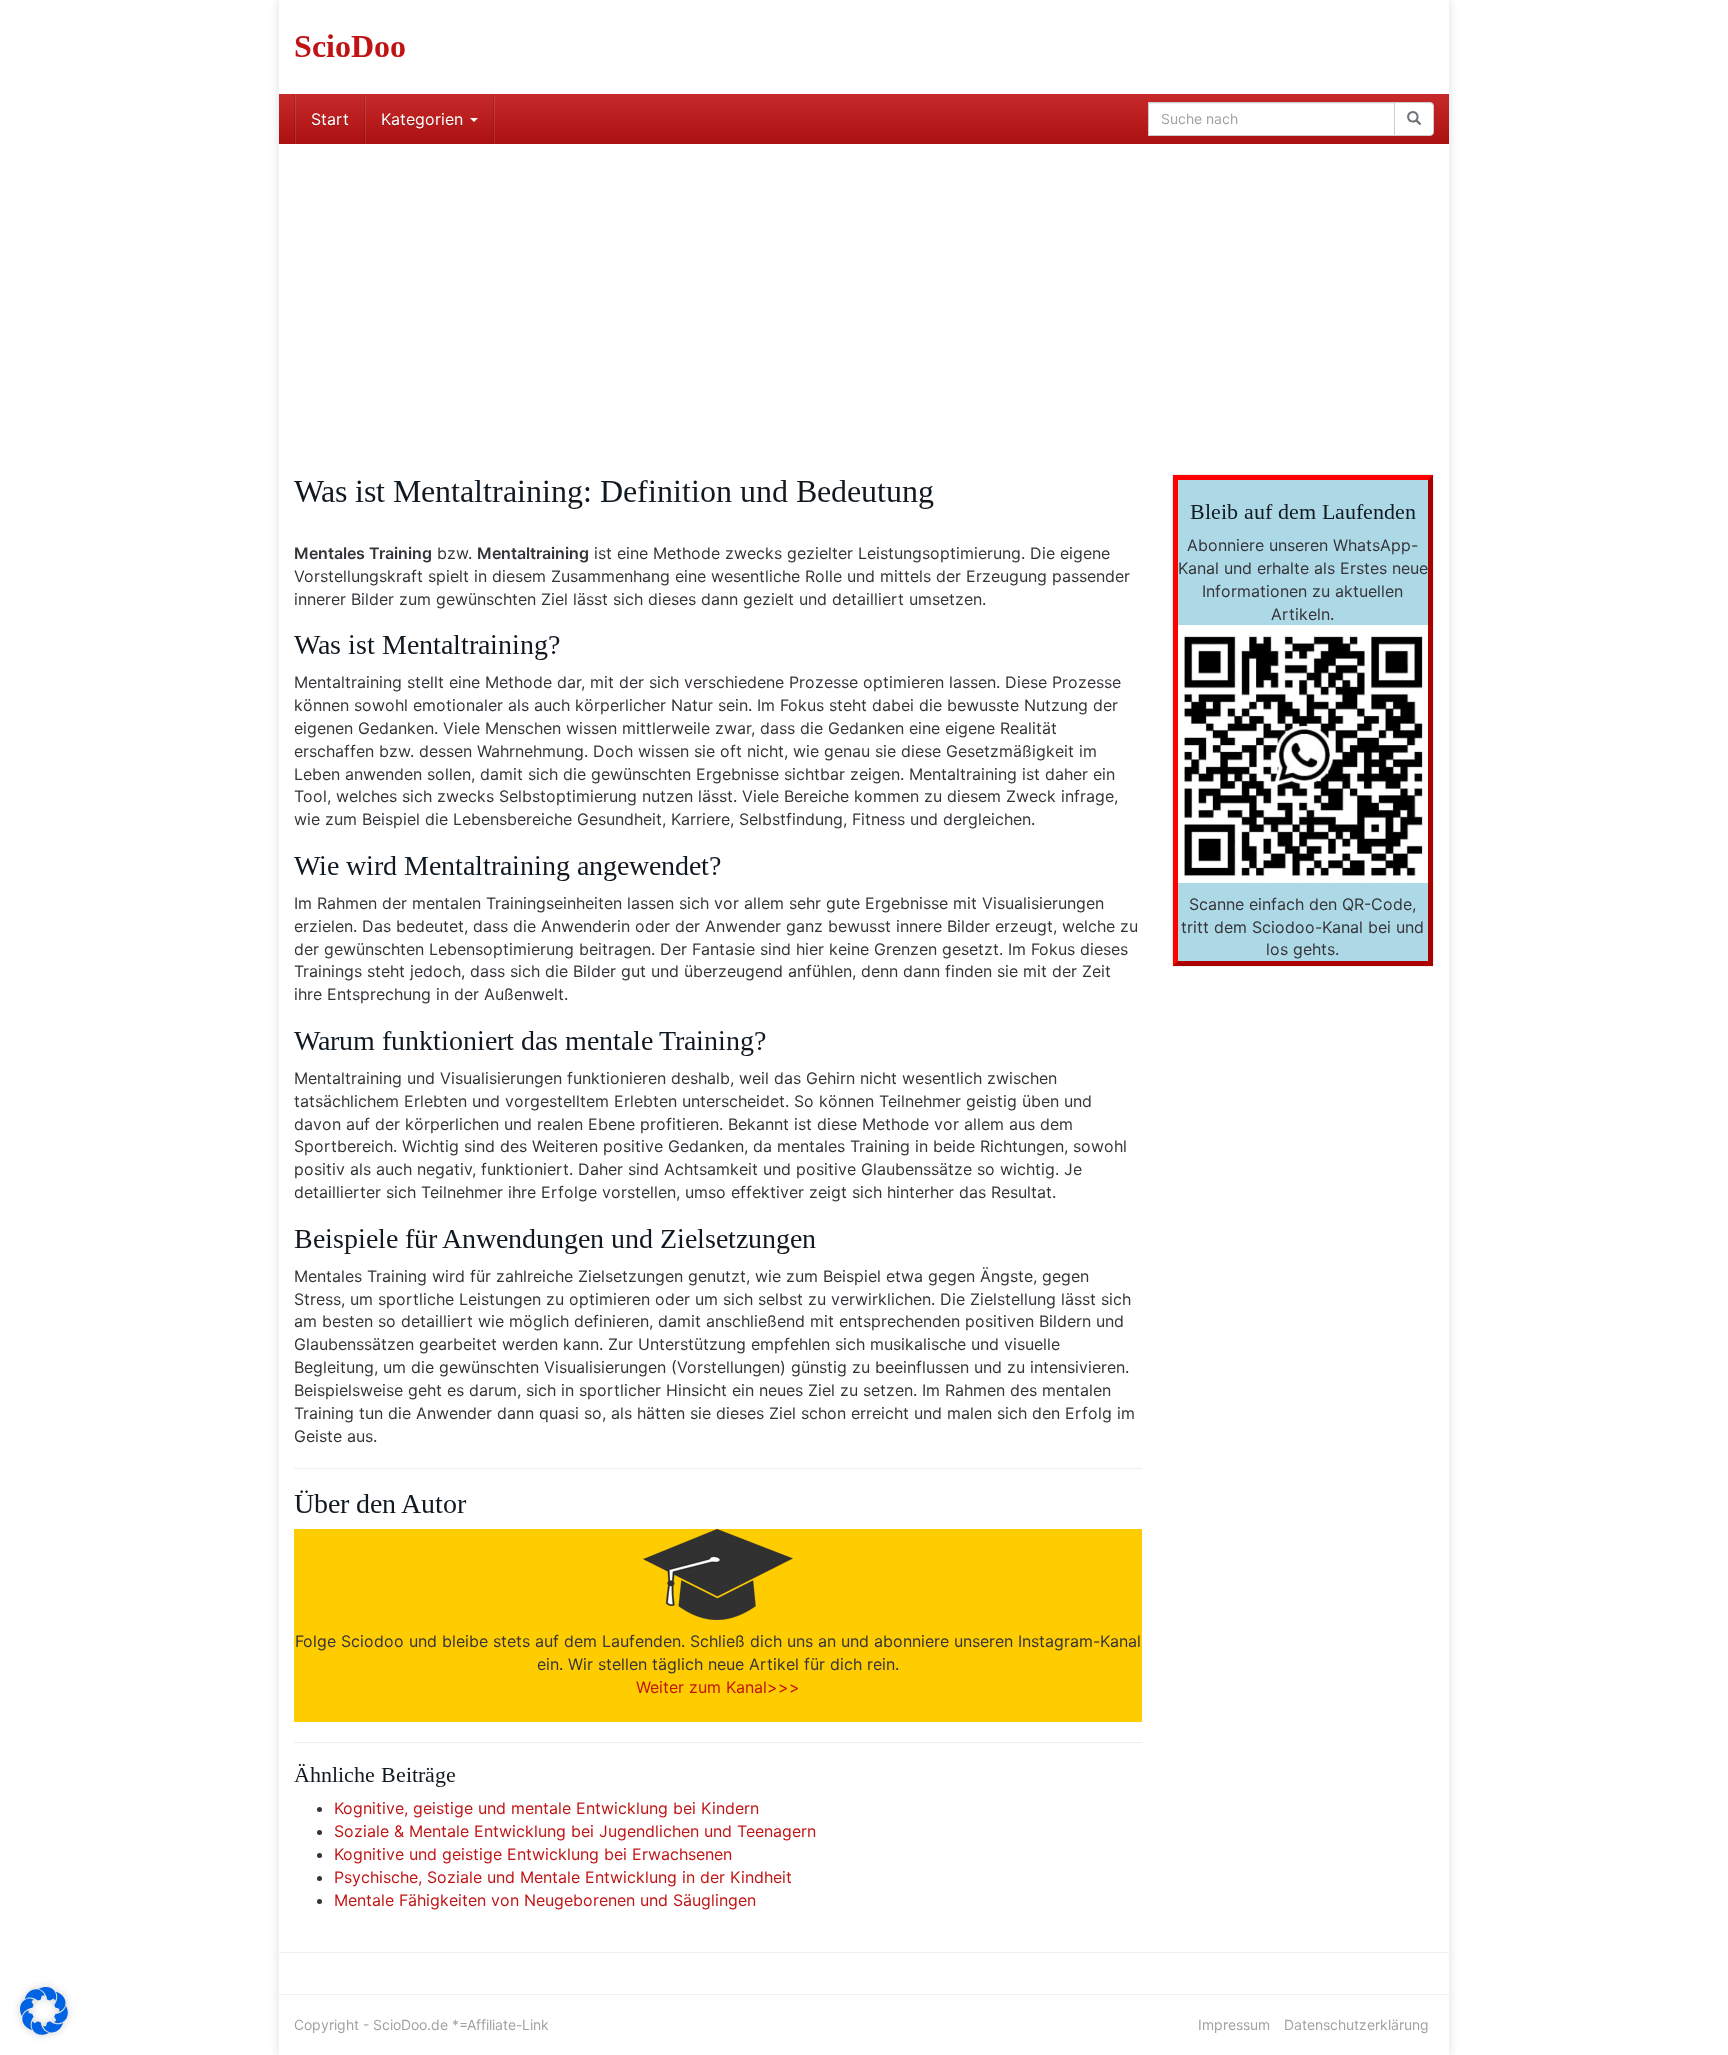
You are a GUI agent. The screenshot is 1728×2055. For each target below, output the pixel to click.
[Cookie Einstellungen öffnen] (44, 2029)
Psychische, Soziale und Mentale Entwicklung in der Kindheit (563, 1877)
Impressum (1234, 2024)
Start (330, 119)
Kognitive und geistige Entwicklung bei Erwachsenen (533, 1854)
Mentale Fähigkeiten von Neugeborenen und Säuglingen (545, 1900)
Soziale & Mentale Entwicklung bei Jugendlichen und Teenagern (575, 1831)
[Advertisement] (864, 294)
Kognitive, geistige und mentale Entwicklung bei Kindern (546, 1808)
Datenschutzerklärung (1356, 2024)
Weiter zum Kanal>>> (718, 1687)
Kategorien (424, 119)
